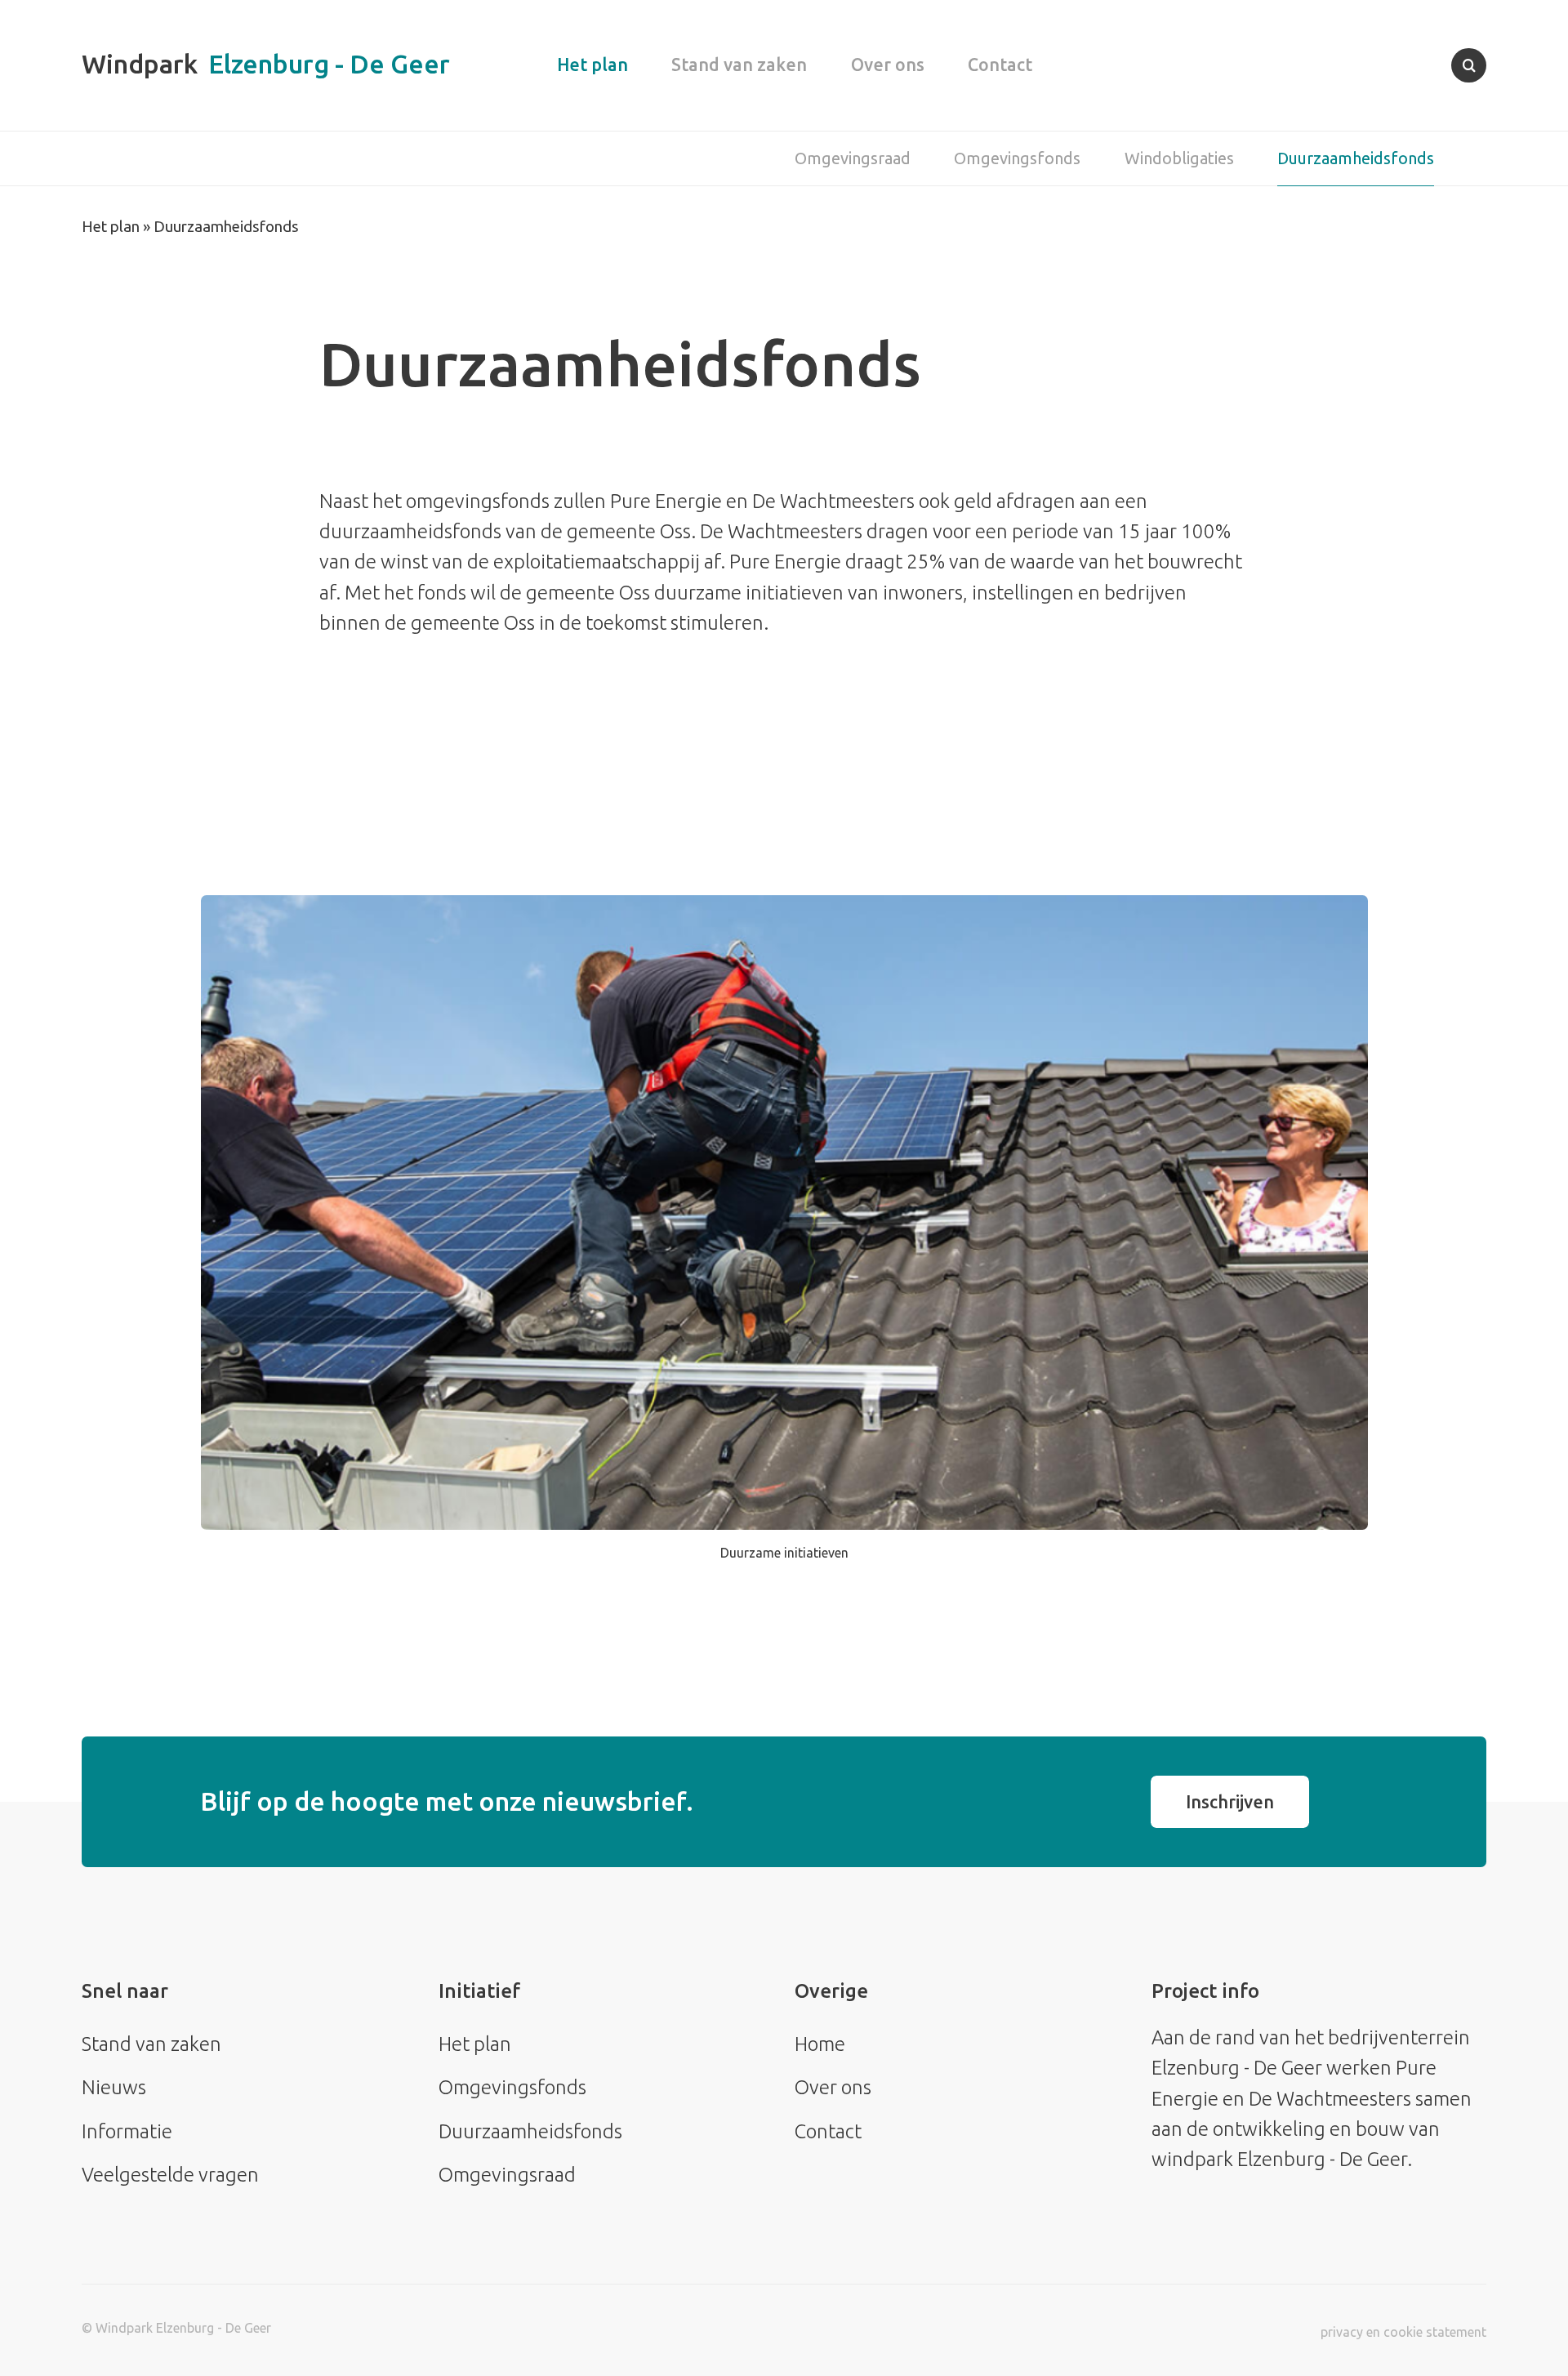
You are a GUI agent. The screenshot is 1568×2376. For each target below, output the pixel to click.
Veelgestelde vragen (170, 2175)
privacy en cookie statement (1403, 2332)
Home (820, 2044)
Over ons (888, 65)
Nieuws (114, 2087)
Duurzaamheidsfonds (1356, 158)
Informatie (127, 2131)
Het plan (592, 65)
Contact (1000, 65)
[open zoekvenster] (1469, 66)
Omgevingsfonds (1017, 158)
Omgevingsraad (853, 158)
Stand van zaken (739, 65)
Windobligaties (1179, 158)
